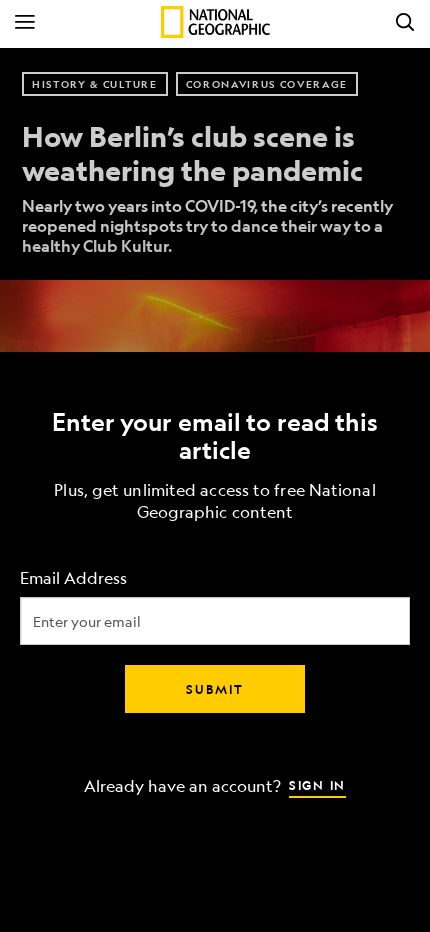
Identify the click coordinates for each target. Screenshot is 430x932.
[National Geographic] (215, 22)
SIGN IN (317, 785)
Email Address (73, 578)
